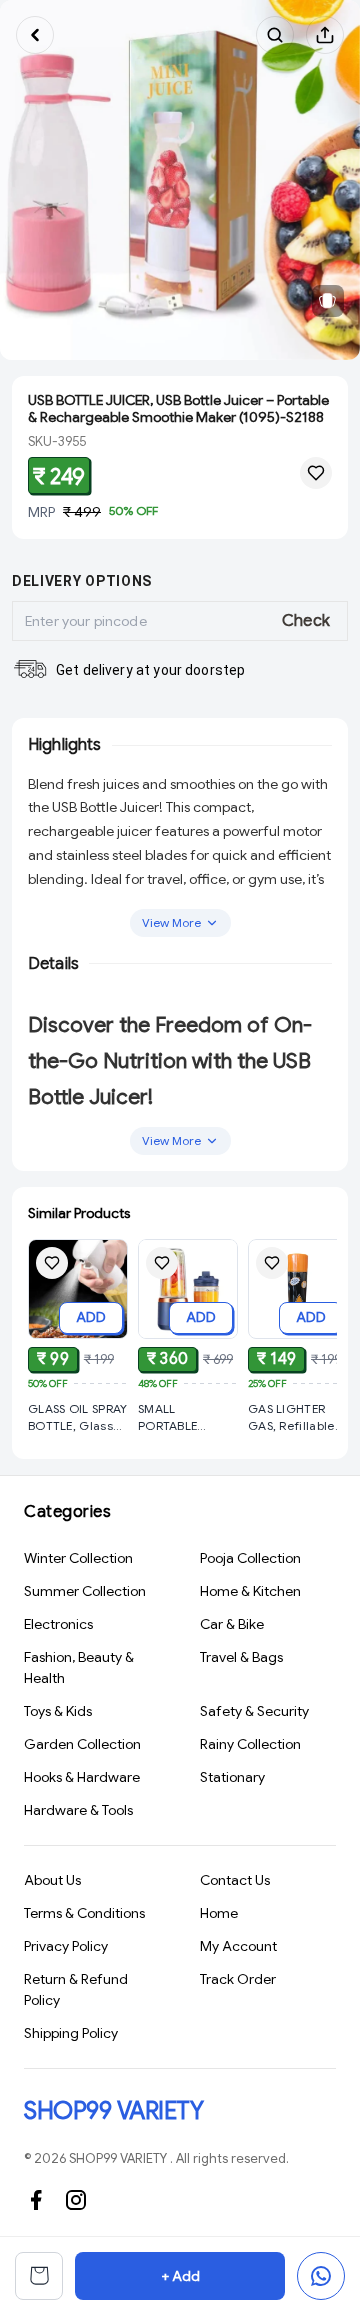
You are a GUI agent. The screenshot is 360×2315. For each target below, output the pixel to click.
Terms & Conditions (84, 1913)
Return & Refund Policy (76, 1989)
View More (171, 922)
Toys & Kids (58, 1711)
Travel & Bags (241, 1657)
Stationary (232, 1777)
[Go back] (35, 35)
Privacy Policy (66, 1946)
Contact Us (235, 1880)
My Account (238, 1946)
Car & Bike (232, 1624)
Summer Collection (85, 1591)
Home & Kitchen (250, 1591)
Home (219, 1913)
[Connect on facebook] (36, 2200)
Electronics (58, 1624)
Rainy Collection (250, 1744)
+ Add (180, 2276)
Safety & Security (254, 1711)
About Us (52, 1880)
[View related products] (328, 301)
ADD (91, 1317)
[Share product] (325, 35)
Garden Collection (82, 1744)
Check (306, 621)
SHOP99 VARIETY (113, 2111)
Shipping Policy (71, 2033)
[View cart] (39, 2276)
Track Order (238, 1979)
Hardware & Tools (78, 1810)
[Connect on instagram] (76, 2200)
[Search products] (275, 35)
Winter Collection (78, 1558)
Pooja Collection (250, 1558)
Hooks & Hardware (82, 1777)
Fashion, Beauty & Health (79, 1667)
